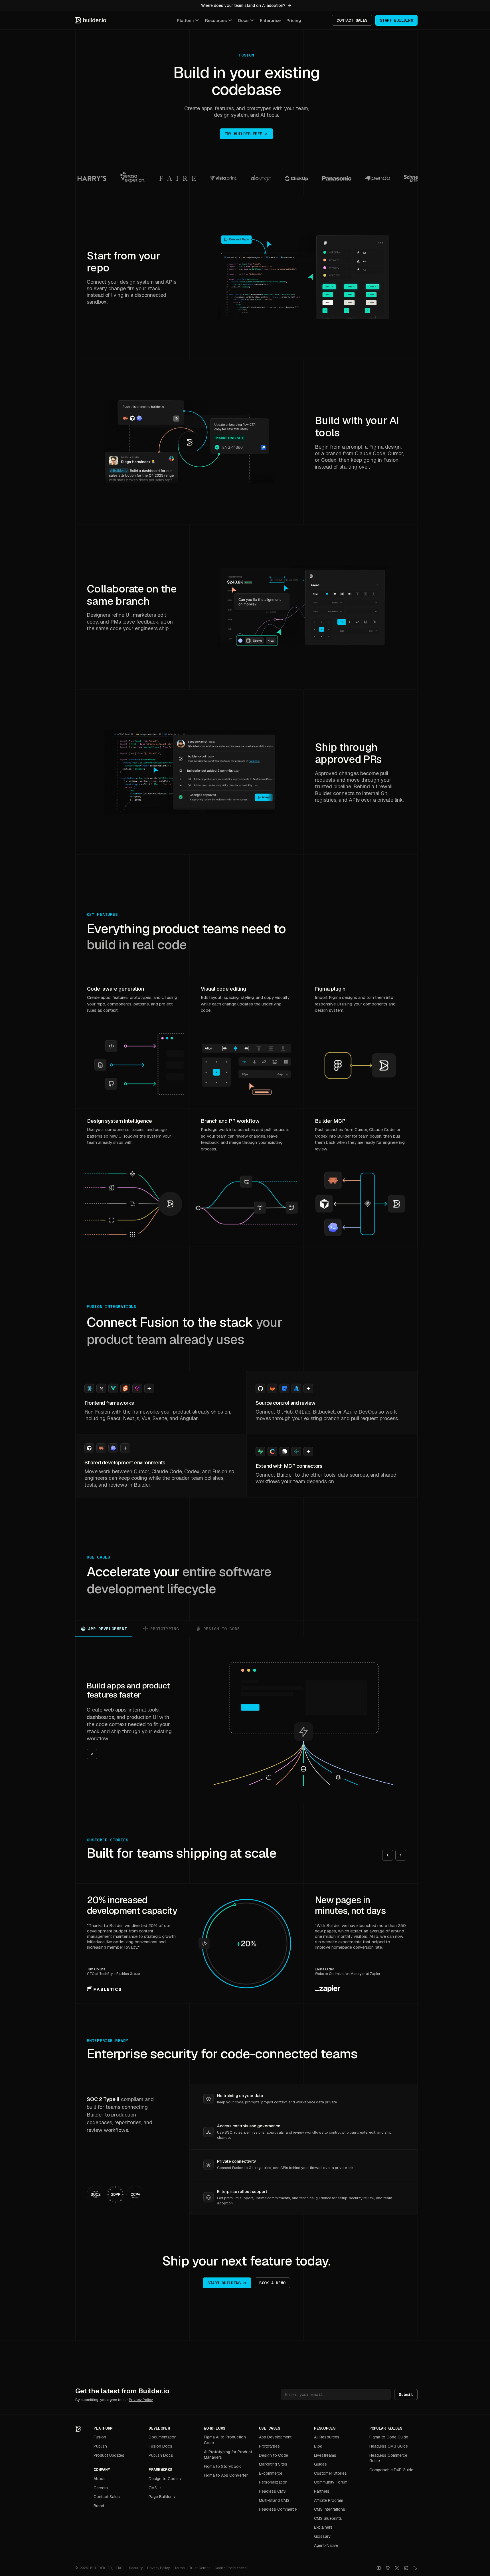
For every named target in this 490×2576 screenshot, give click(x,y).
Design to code (222, 1629)
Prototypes (269, 2446)
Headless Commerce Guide (388, 2458)
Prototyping (165, 1629)
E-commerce (271, 2473)
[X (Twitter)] (397, 2568)
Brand (99, 2506)
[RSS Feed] (415, 2568)
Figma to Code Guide (389, 2437)
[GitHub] (388, 2568)
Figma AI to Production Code (225, 2440)
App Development (275, 2437)
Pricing (294, 20)
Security (136, 2568)
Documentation (163, 2437)
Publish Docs (161, 2455)
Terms (179, 2568)
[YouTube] (379, 2568)
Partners (322, 2491)
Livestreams (325, 2455)
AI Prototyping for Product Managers (228, 2455)
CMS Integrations (330, 2509)
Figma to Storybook (222, 2466)
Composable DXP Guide (391, 2470)
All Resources (327, 2437)
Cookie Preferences (230, 2568)
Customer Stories (330, 2473)
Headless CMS (272, 2491)
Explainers (323, 2527)
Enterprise (270, 20)
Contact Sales (107, 2497)
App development (108, 1629)
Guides (320, 2464)
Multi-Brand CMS (274, 2500)
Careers (101, 2488)
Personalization (273, 2482)
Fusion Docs (160, 2446)
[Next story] (401, 1855)
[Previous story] (388, 1855)
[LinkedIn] (406, 2568)
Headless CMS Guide (389, 2446)
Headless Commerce (278, 2509)
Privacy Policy (141, 2400)
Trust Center (200, 2568)
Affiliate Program (329, 2500)
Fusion (100, 2437)
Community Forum (331, 2482)
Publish (100, 2446)
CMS (153, 2488)
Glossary (322, 2536)
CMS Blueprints (328, 2518)
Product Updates (109, 2455)
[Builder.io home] (91, 20)
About (99, 2479)
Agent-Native (326, 2545)
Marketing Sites (273, 2464)
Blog (318, 2446)
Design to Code (163, 2479)
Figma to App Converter (226, 2475)
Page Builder (160, 2497)
